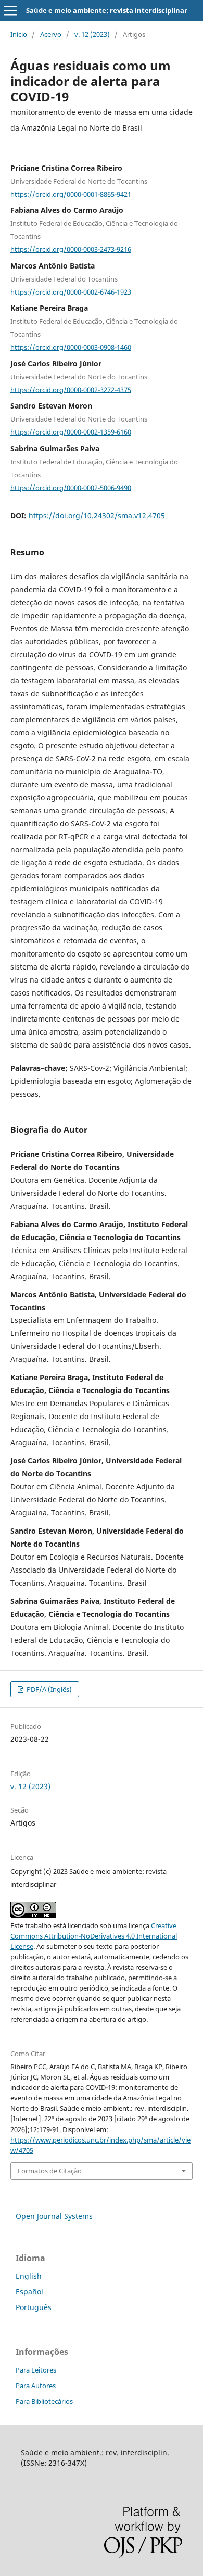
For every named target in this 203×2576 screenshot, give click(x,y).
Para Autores (36, 2386)
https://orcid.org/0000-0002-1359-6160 (71, 432)
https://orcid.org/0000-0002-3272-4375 (71, 389)
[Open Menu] (10, 10)
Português (34, 2307)
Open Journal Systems (54, 2216)
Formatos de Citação (50, 2171)
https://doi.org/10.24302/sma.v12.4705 (97, 515)
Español (29, 2292)
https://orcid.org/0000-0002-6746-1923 (71, 291)
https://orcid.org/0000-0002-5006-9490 (71, 487)
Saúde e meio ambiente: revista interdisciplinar (107, 10)
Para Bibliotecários (44, 2401)
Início (19, 34)
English (29, 2276)
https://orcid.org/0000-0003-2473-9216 (71, 249)
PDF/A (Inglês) (48, 1689)
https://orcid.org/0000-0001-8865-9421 (71, 194)
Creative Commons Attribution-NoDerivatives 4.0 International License (94, 1936)
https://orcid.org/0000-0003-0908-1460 (71, 347)
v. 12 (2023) (92, 34)
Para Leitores (36, 2370)
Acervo (51, 34)
